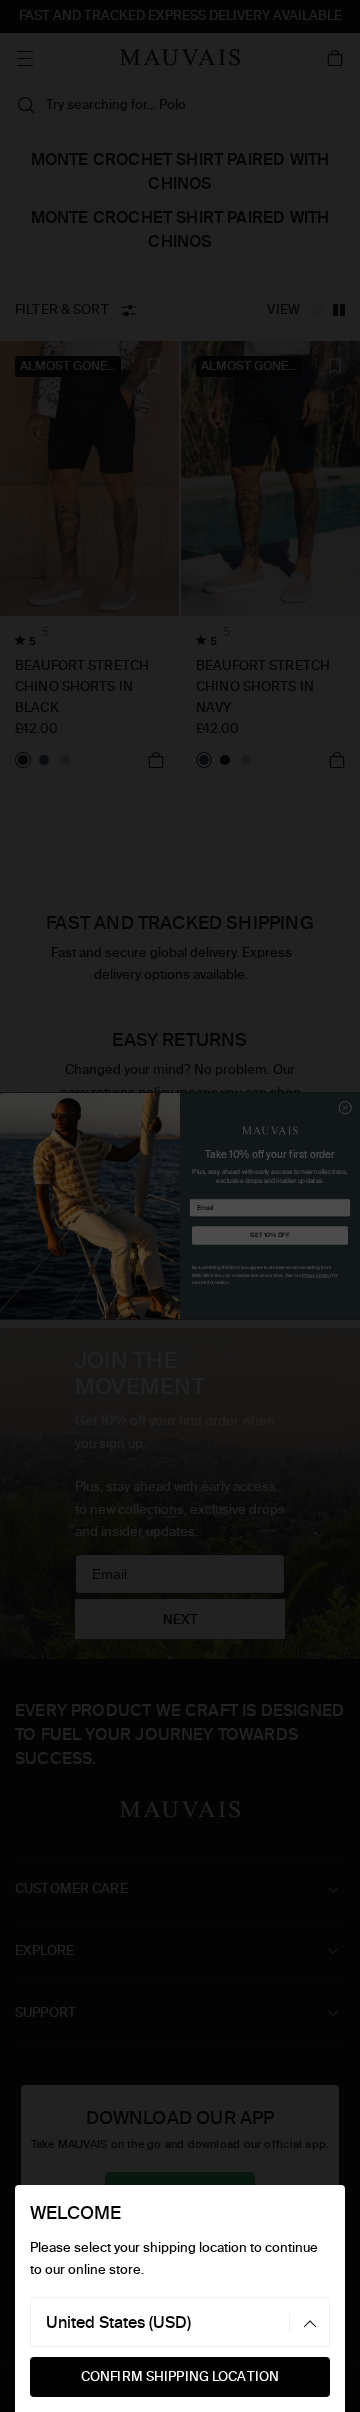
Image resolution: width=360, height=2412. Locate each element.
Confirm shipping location (180, 2376)
